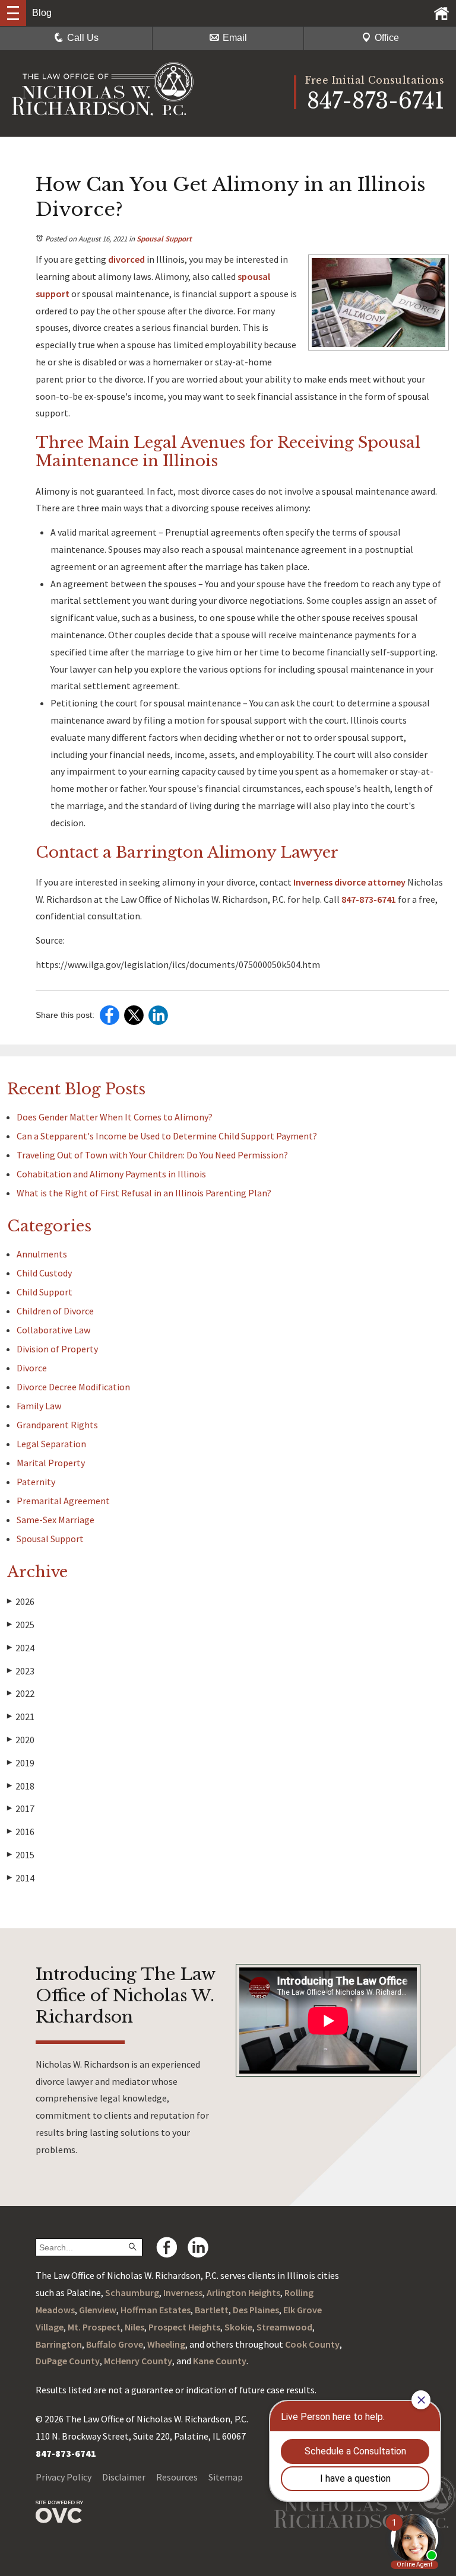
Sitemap (226, 2477)
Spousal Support (164, 239)
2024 (21, 1648)
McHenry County (138, 2361)
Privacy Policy (64, 2477)
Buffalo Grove (115, 2344)
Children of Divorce (55, 1311)
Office (387, 38)
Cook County (312, 2344)
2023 (21, 1671)
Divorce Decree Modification (73, 1387)
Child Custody (44, 1273)
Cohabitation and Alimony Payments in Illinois (111, 1174)
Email (235, 38)
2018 (21, 1786)
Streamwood (284, 2327)
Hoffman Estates (156, 2310)
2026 (21, 1601)
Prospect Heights (184, 2327)
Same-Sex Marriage (56, 1520)
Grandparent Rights (57, 1425)
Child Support (45, 1292)
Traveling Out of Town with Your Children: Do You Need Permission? (152, 1155)
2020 (21, 1740)
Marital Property (51, 1463)
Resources (177, 2477)
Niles (134, 2327)
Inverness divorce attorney (349, 882)
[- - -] (13, 13)
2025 (21, 1625)
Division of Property (57, 1349)
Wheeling (166, 2344)
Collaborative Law (53, 1330)
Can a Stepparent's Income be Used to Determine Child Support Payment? (167, 1136)
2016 (21, 1832)
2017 (21, 1808)
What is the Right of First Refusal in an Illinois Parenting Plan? (144, 1193)
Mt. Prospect (94, 2327)
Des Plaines (256, 2310)
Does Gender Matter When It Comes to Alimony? (115, 1117)
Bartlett (212, 2310)
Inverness (183, 2292)
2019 (21, 1763)
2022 (21, 1693)
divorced (126, 259)
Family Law (39, 1406)
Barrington (59, 2344)
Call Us (83, 38)
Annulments (42, 1254)
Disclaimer (124, 2477)
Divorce (32, 1368)
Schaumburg (132, 2292)
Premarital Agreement (63, 1501)
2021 (21, 1717)
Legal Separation (51, 1444)
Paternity (36, 1482)
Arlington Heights (243, 2292)
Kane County (220, 2361)
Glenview (98, 2310)
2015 (21, 1855)
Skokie (238, 2327)
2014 (21, 1878)
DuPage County (68, 2361)
